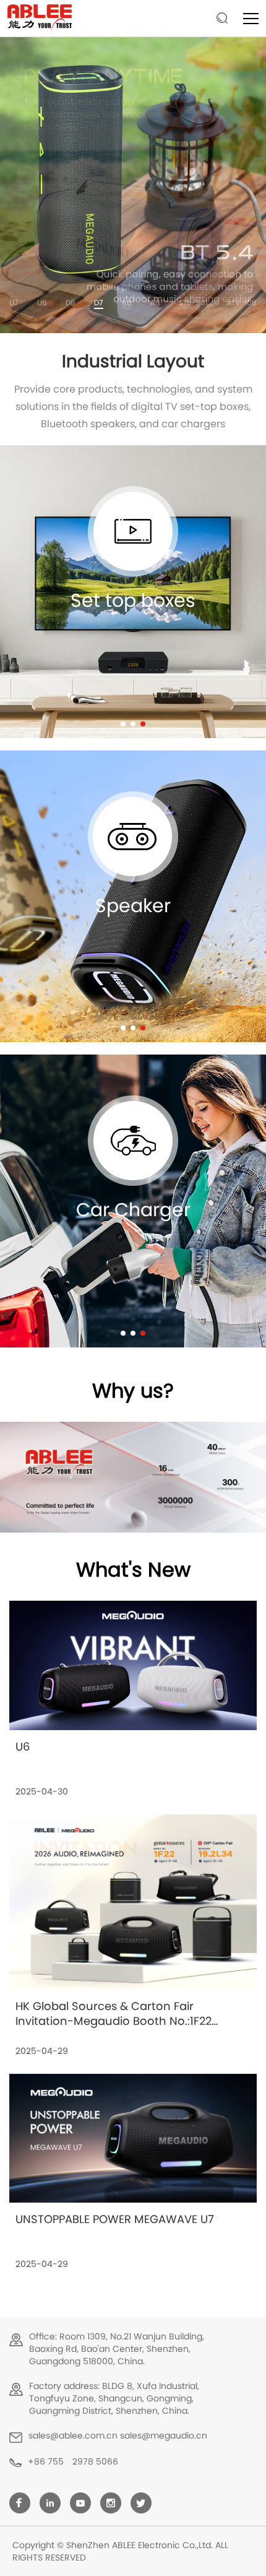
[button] (123, 724)
